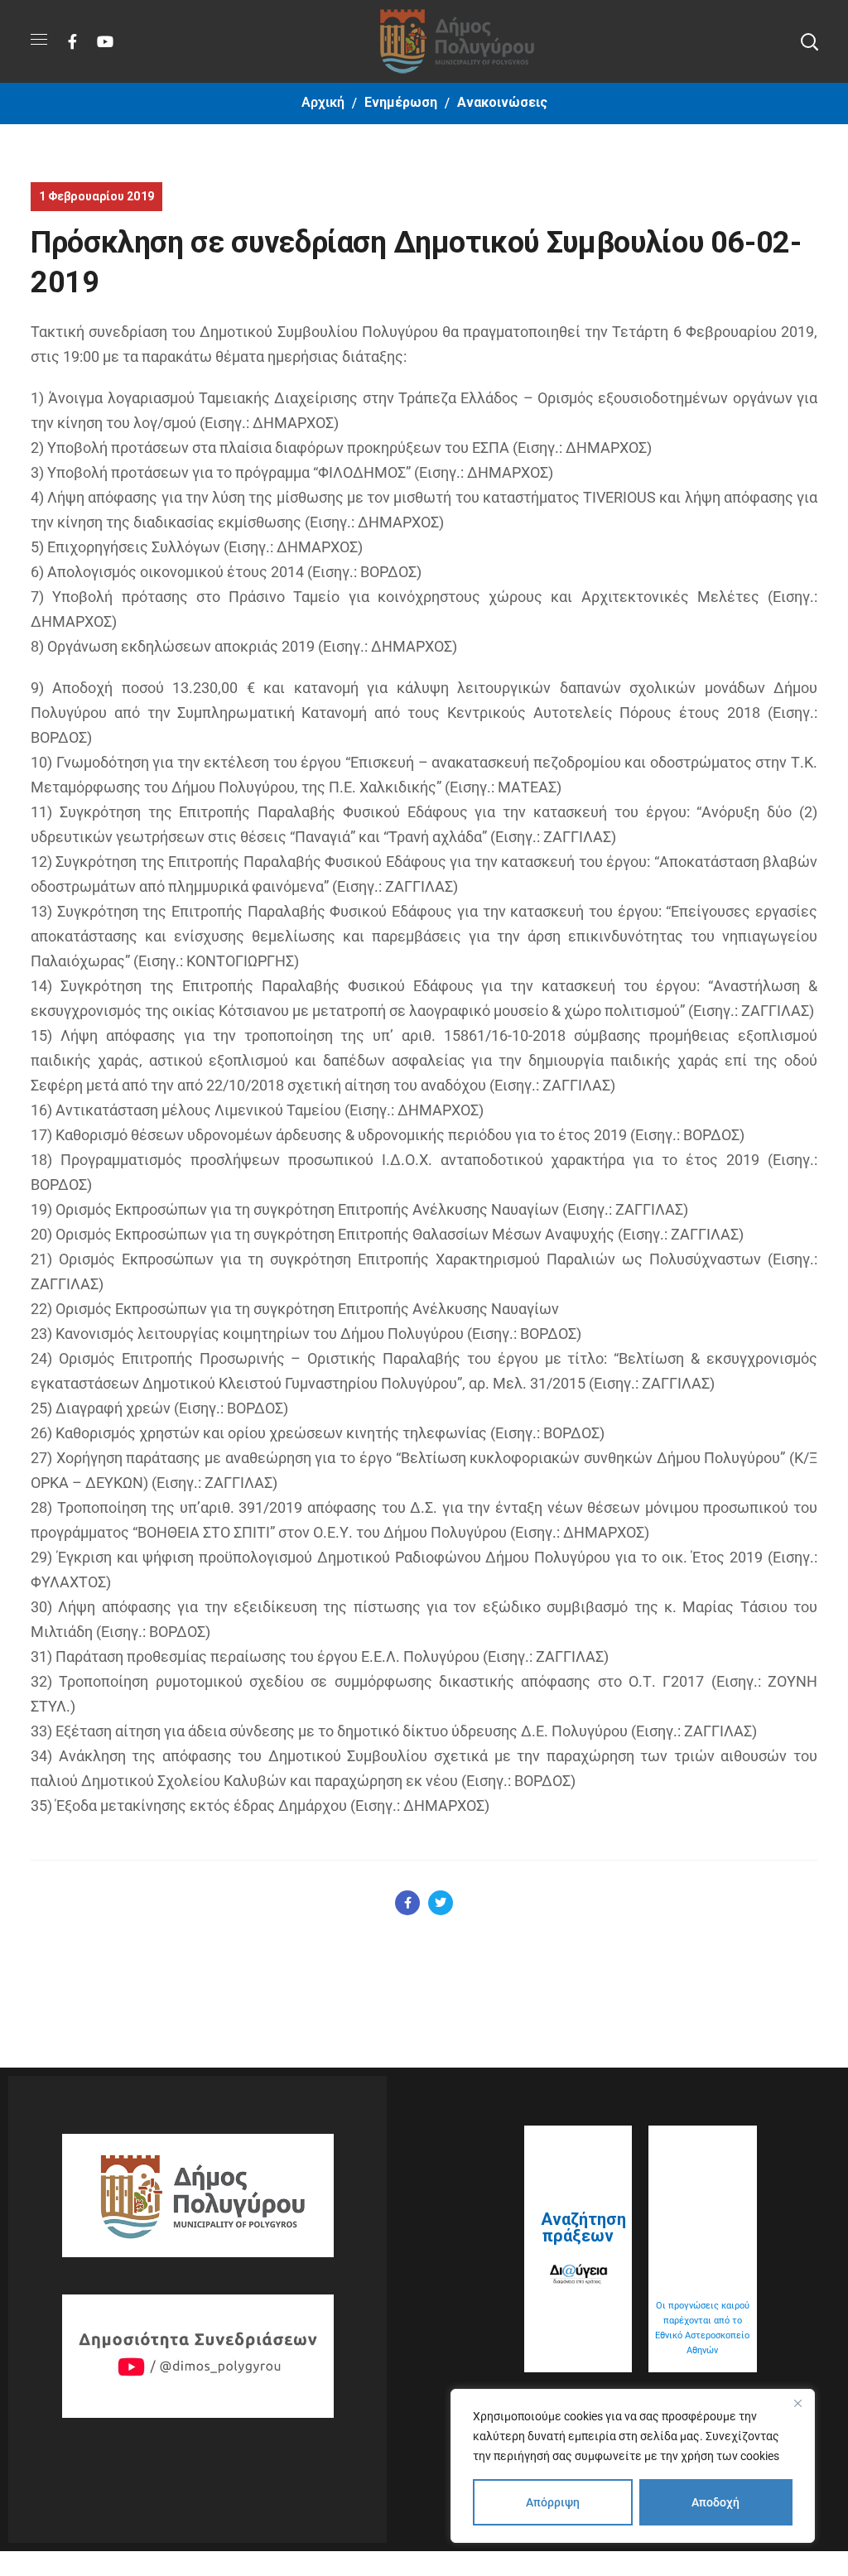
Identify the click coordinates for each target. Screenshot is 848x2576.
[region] (633, 2466)
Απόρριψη (553, 2502)
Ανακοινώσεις (502, 102)
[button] (809, 41)
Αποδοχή (715, 2502)
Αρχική (323, 102)
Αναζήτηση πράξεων (583, 2227)
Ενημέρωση (401, 102)
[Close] (797, 2403)
